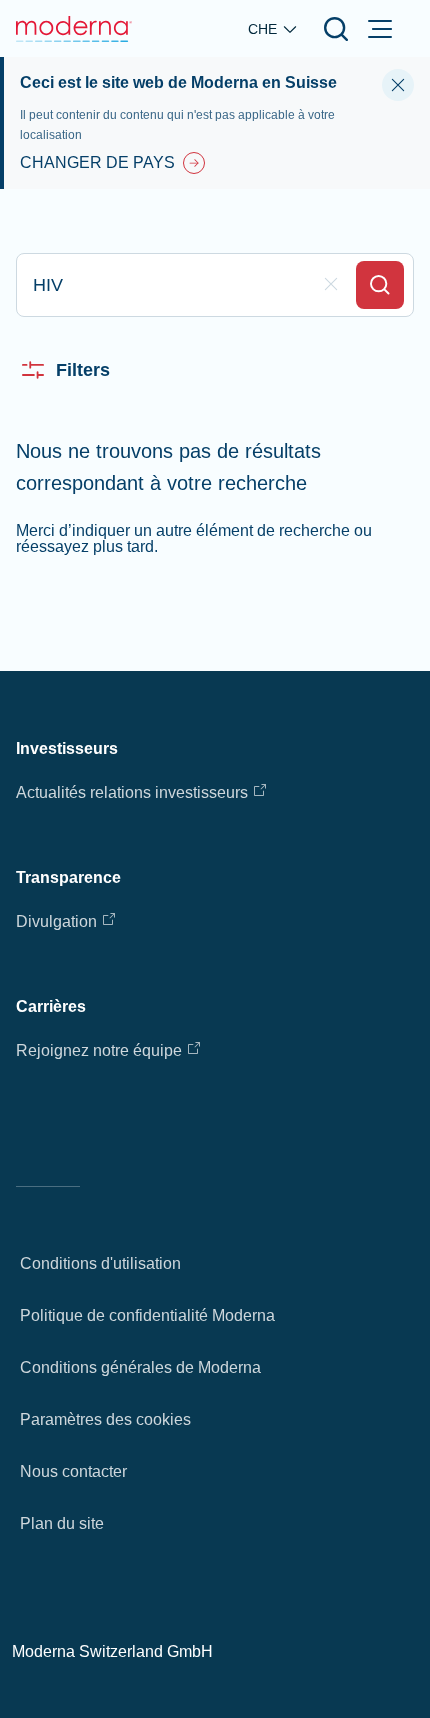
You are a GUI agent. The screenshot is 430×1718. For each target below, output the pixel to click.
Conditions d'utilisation (100, 1263)
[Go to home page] (74, 29)
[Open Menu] (380, 29)
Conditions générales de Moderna (140, 1367)
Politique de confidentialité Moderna (147, 1315)
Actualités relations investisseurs (132, 792)
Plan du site (62, 1523)
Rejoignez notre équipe (99, 1050)
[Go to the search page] (336, 29)
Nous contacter (73, 1471)
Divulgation (56, 921)
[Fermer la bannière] (398, 85)
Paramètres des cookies (105, 1419)
